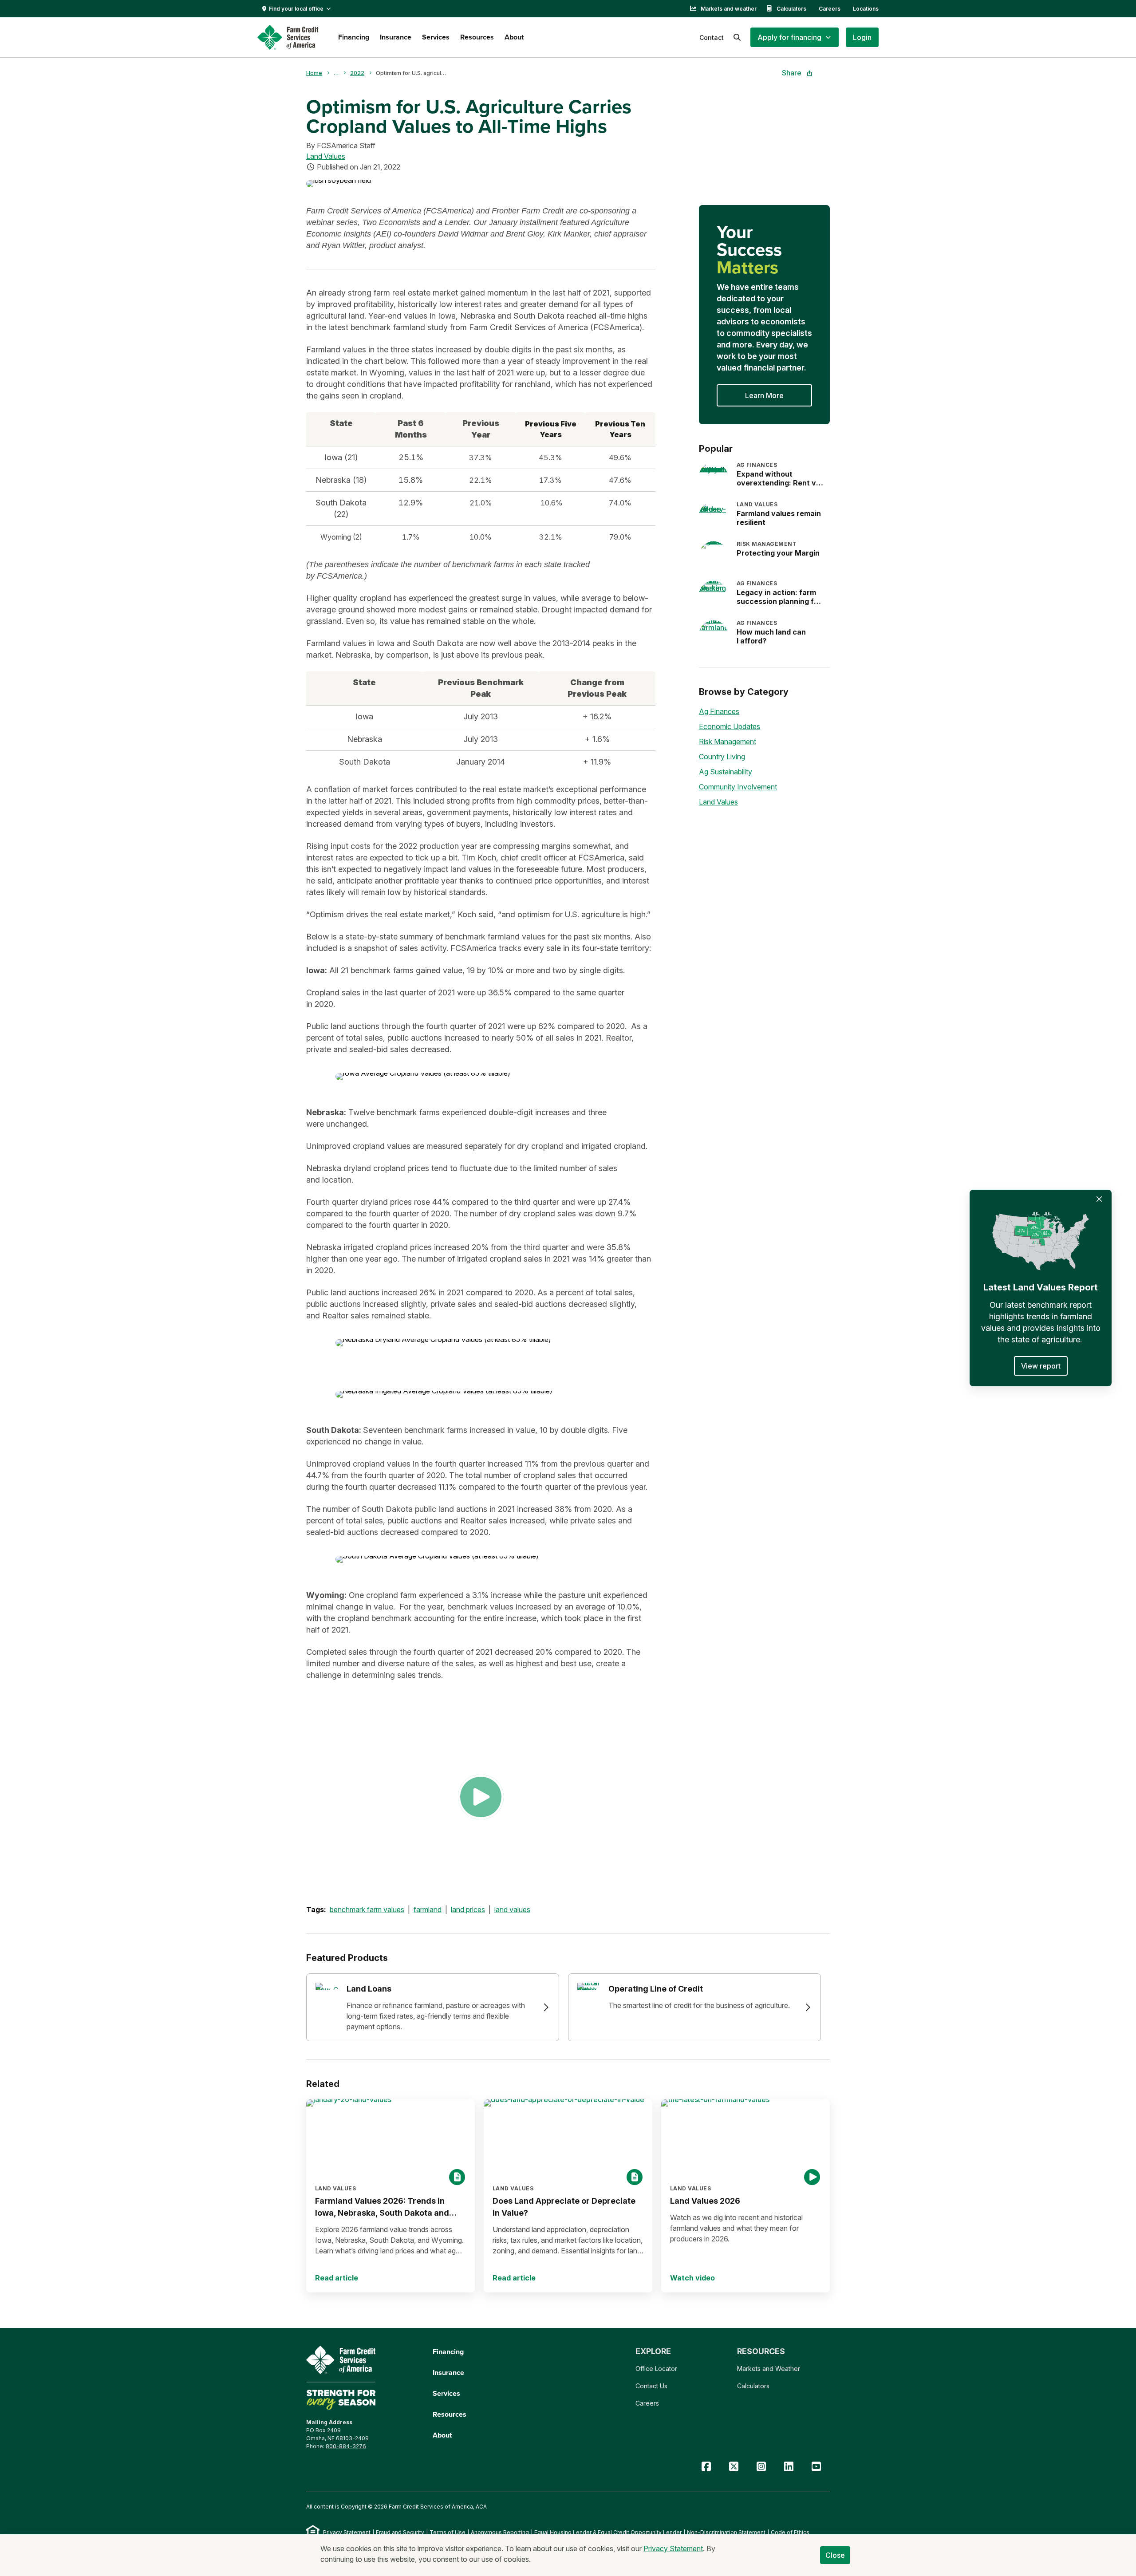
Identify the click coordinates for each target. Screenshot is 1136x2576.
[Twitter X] (734, 2467)
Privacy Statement (347, 2532)
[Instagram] (761, 2467)
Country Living (722, 757)
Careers (830, 9)
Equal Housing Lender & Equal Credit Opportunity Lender (608, 2532)
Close (835, 2555)
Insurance (396, 37)
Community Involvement (738, 787)
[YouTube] (816, 2467)
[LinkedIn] (789, 2467)
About (514, 37)
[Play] (481, 1797)
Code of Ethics (790, 2532)
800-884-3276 (346, 2446)
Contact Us (651, 2386)
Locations (866, 9)
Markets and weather (729, 9)
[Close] (1099, 1199)
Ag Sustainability (726, 772)
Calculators (791, 9)
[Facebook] (706, 2467)
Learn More (764, 395)
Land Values (326, 156)
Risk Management (728, 742)
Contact (712, 37)
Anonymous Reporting (500, 2532)
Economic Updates (730, 726)
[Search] (737, 37)
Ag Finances (719, 711)
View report (1041, 1366)
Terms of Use (448, 2532)
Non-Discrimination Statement (726, 2532)
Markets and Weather (769, 2369)
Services (436, 37)
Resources (477, 37)
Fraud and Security (400, 2532)
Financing (354, 37)
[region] (481, 480)
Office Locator (656, 2369)
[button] (795, 37)
